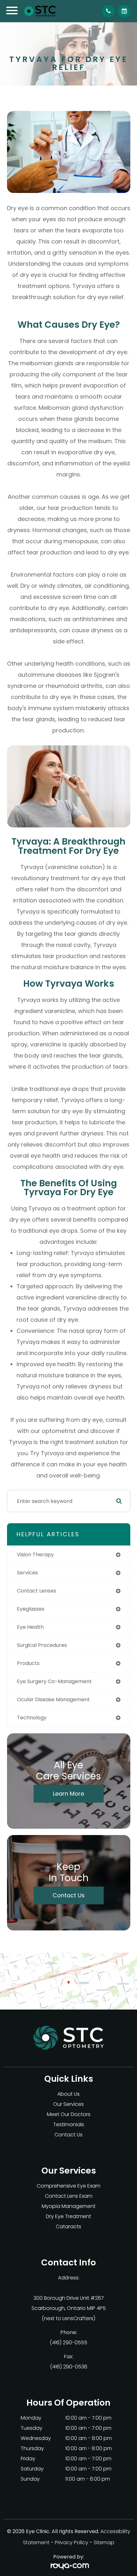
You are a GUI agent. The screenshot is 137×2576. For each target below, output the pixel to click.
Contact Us (69, 1895)
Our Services (68, 2104)
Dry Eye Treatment (68, 2216)
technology (32, 1718)
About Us (68, 2094)
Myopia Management (69, 2206)
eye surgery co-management (54, 1681)
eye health (30, 1627)
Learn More (68, 1794)
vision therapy (35, 1555)
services (27, 1573)
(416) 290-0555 (68, 2343)
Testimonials (69, 2124)
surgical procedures (42, 1645)
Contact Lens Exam (69, 2196)
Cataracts (68, 2227)
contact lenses (36, 1591)
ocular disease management (53, 1699)
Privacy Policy (72, 2542)
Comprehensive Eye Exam (68, 2186)
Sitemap (104, 2542)
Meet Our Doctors (69, 2114)
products (28, 1663)
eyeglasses (31, 1609)
